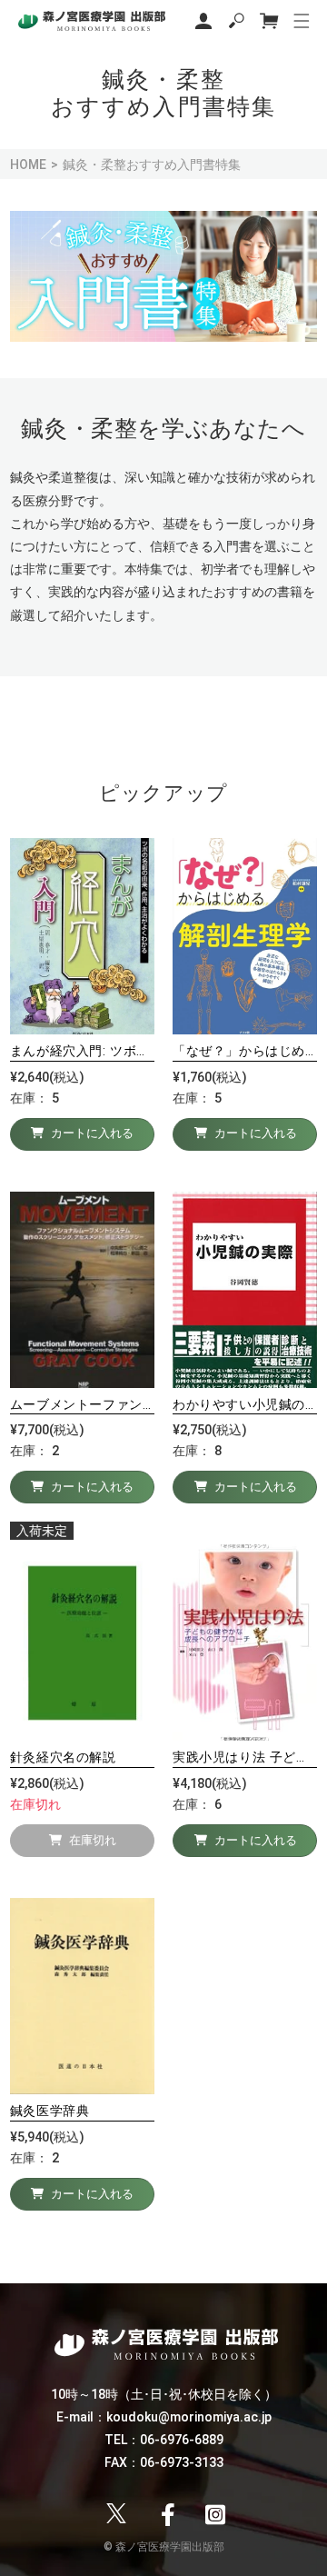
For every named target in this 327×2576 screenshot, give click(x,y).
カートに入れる (92, 1133)
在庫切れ (93, 1841)
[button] (236, 21)
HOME (28, 165)
